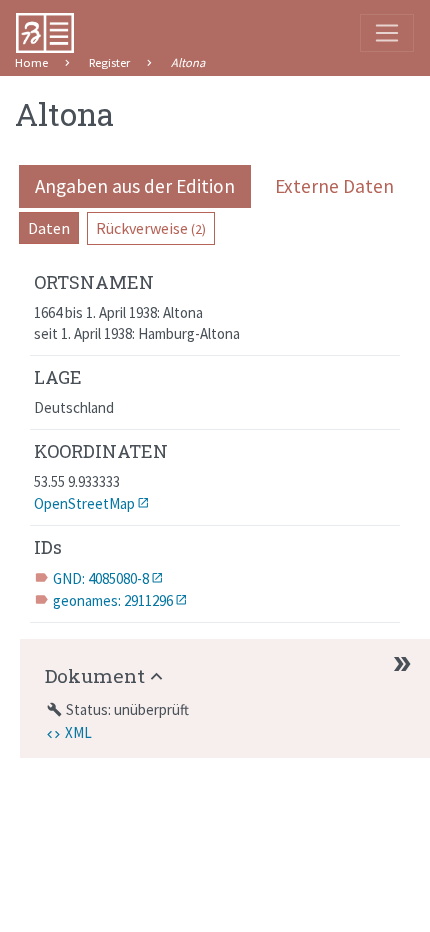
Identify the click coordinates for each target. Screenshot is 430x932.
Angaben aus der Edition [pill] (135, 186)
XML (78, 732)
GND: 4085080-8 (101, 578)
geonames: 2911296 (113, 600)
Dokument (95, 675)
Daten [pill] (49, 228)
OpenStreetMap (84, 503)
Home (31, 62)
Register (109, 62)
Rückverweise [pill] (151, 228)
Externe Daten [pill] (334, 186)
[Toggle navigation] (387, 33)
